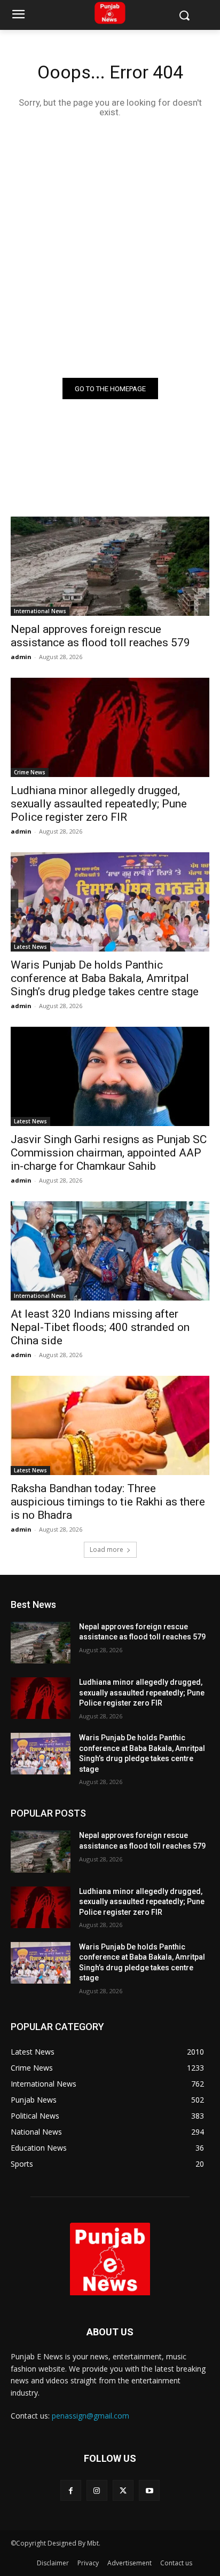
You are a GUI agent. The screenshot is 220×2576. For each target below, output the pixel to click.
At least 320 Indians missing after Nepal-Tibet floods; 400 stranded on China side (100, 1327)
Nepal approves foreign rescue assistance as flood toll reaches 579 (100, 636)
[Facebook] (71, 2490)
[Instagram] (97, 2490)
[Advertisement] (110, 247)
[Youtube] (149, 2490)
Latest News (30, 947)
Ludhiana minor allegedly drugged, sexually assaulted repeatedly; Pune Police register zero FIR (99, 804)
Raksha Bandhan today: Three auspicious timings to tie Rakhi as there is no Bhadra (108, 1502)
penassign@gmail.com (91, 2416)
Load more (107, 1549)
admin (21, 657)
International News (40, 611)
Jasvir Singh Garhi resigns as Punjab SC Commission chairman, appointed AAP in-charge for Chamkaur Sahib (109, 1153)
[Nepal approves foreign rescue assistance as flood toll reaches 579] (110, 566)
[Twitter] (123, 2490)
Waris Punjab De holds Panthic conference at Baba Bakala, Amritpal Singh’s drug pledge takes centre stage (105, 978)
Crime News (30, 772)
